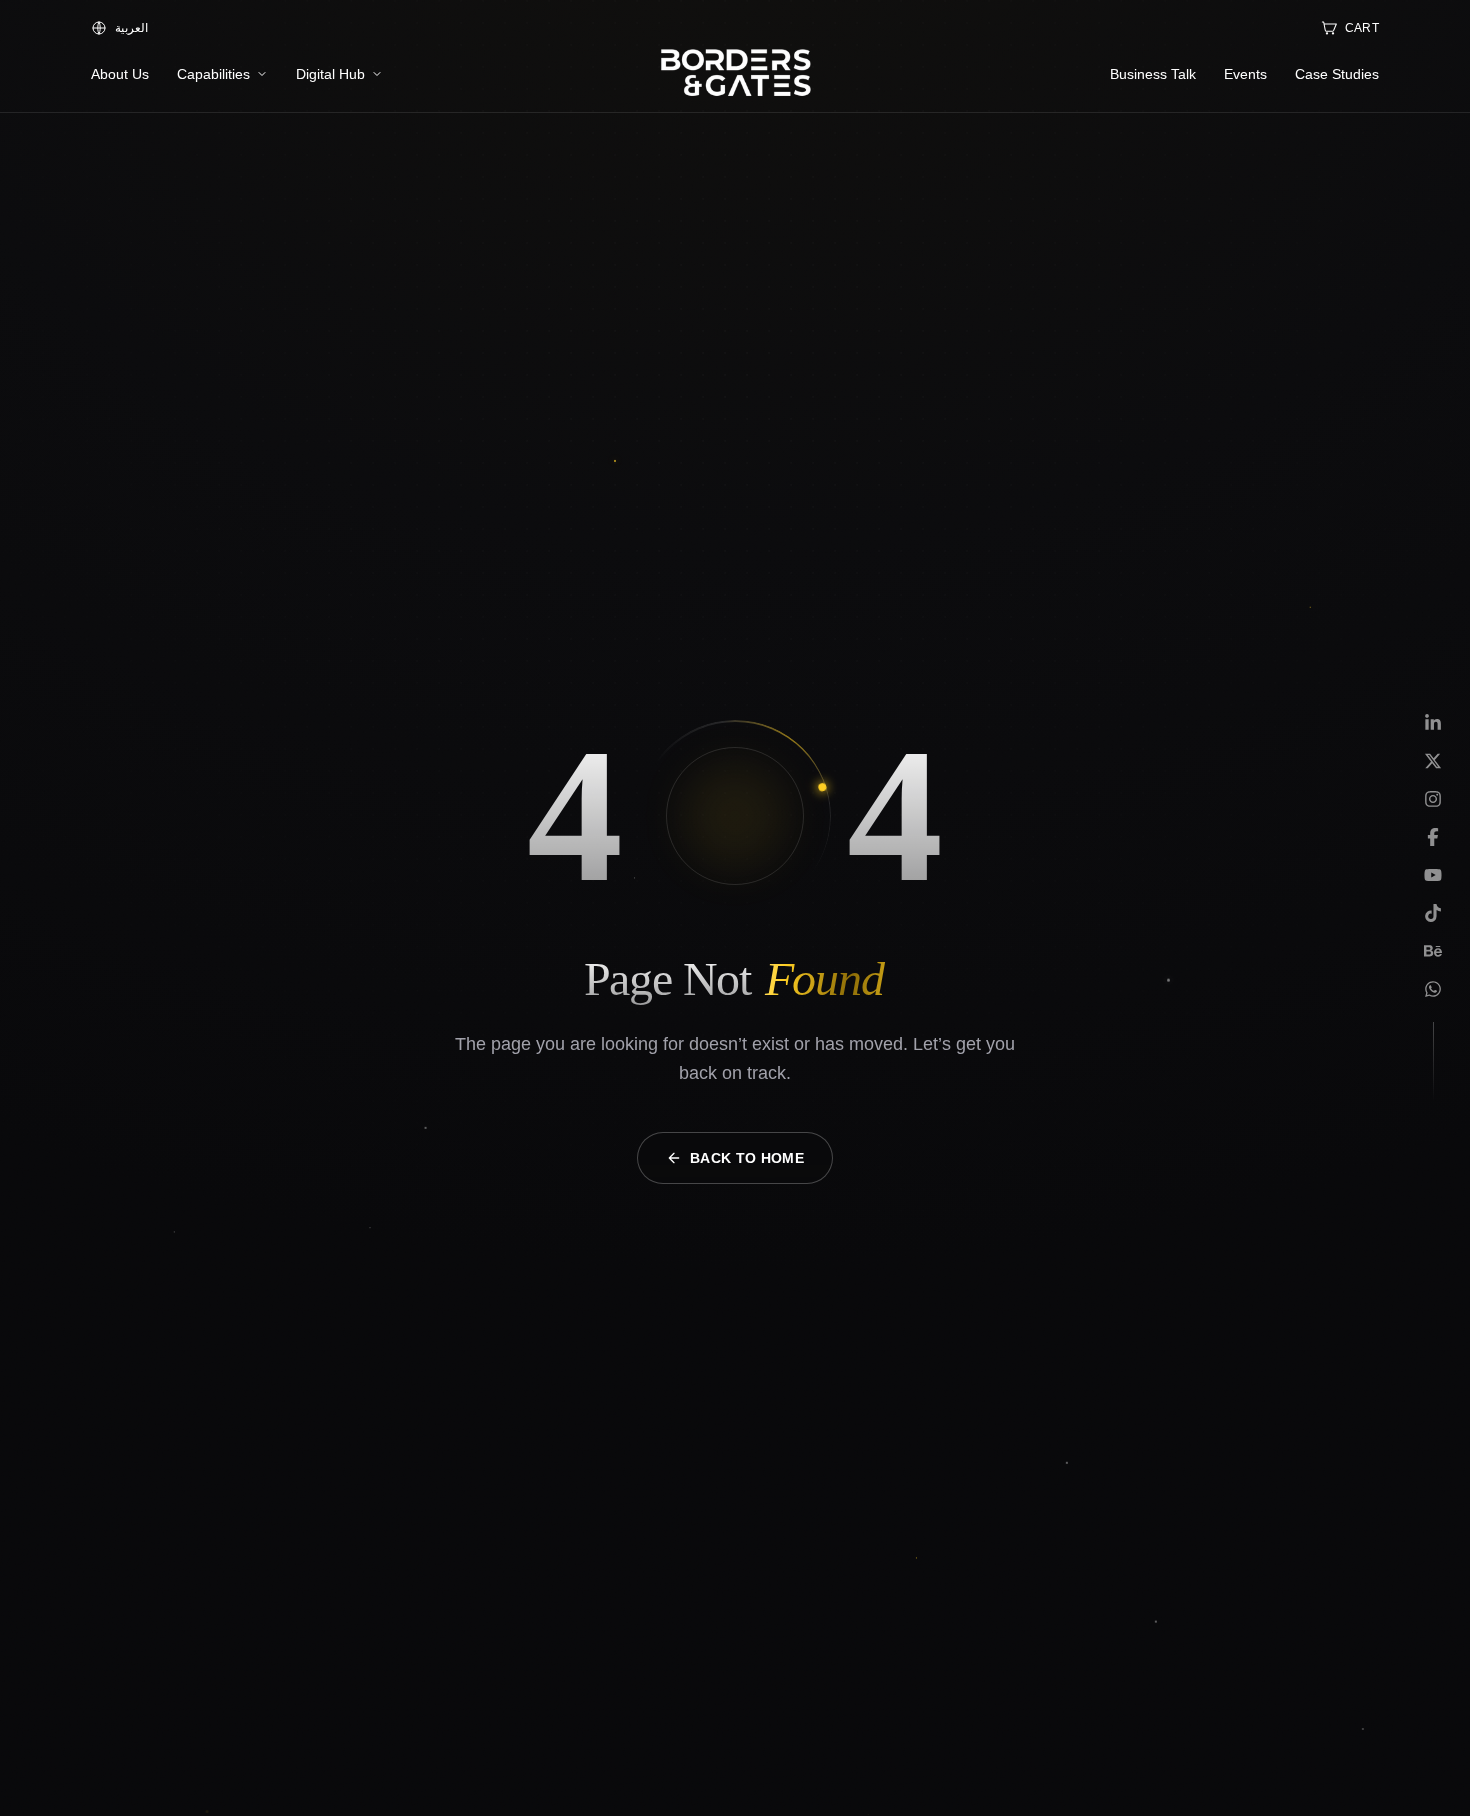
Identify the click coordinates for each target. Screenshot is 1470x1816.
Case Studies (1337, 74)
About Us (120, 74)
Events (1245, 74)
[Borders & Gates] (735, 74)
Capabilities (213, 74)
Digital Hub (330, 74)
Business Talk (1153, 74)
